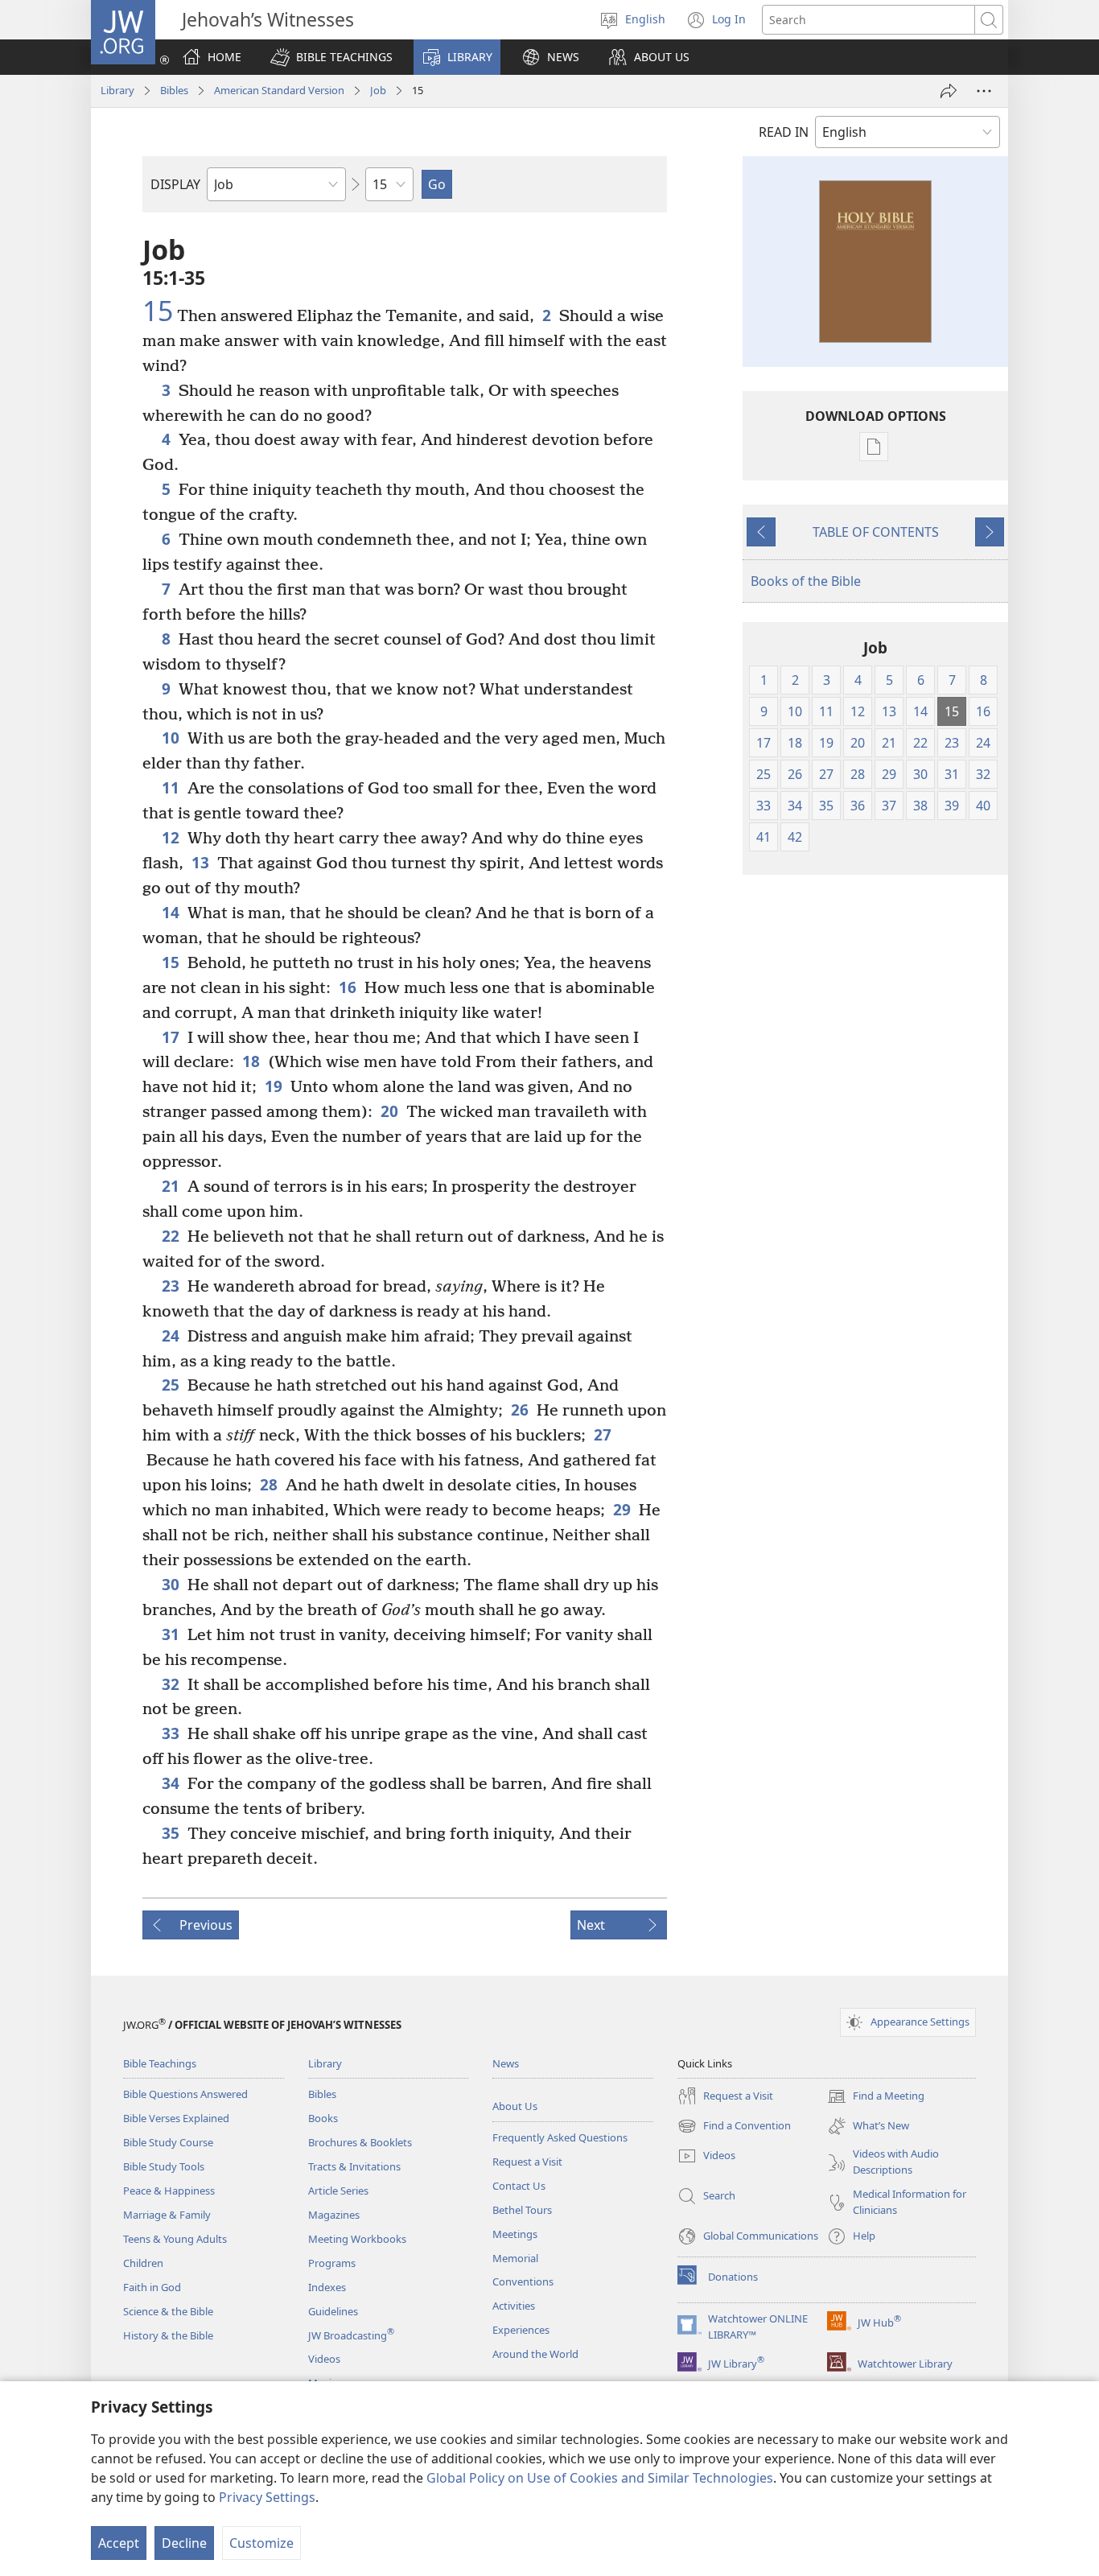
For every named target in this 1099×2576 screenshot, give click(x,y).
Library (117, 90)
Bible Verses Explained (176, 2118)
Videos (324, 2359)
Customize (261, 2543)
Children (143, 2263)
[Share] (949, 91)
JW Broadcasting (351, 2335)
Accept (119, 2543)
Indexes (327, 2287)
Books (323, 2118)
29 (622, 1509)
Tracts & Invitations (354, 2166)
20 (389, 1111)
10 (171, 738)
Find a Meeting (876, 2097)
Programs (332, 2263)
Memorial (515, 2258)
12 (171, 837)
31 (171, 1634)
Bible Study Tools (164, 2166)
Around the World (535, 2354)
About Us (515, 2106)
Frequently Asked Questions (560, 2137)
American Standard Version (279, 90)
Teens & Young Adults (175, 2239)
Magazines (334, 2215)
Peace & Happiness (169, 2191)
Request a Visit (527, 2162)
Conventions (523, 2281)
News (506, 2063)
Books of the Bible (806, 581)
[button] (331, 57)
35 (171, 1833)
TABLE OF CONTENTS (876, 532)
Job (378, 90)
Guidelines (333, 2311)
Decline (184, 2543)
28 (269, 1484)
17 (171, 1037)
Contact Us (519, 2186)
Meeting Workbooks (357, 2239)
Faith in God (152, 2287)
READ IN (784, 132)
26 (520, 1410)
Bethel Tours (522, 2210)
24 (171, 1335)
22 (171, 1236)
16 (348, 987)
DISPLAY (175, 184)
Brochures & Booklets (360, 2142)
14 (171, 912)
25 (171, 1385)
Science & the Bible (168, 2311)
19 (274, 1086)
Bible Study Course (168, 2142)
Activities (514, 2306)
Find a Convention (734, 2127)
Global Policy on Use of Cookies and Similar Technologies (600, 2478)
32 (171, 1684)
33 (171, 1733)
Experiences (521, 2330)
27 (603, 1434)
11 (171, 787)
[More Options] (984, 91)
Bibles (174, 90)
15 (158, 311)
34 (171, 1783)
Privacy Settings (267, 2497)
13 (200, 862)
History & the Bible (168, 2335)
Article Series (338, 2191)
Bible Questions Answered (185, 2094)
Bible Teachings (160, 2063)
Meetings (515, 2234)
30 (171, 1584)
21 (171, 1186)
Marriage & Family (167, 2215)
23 (171, 1286)
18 (251, 1061)
